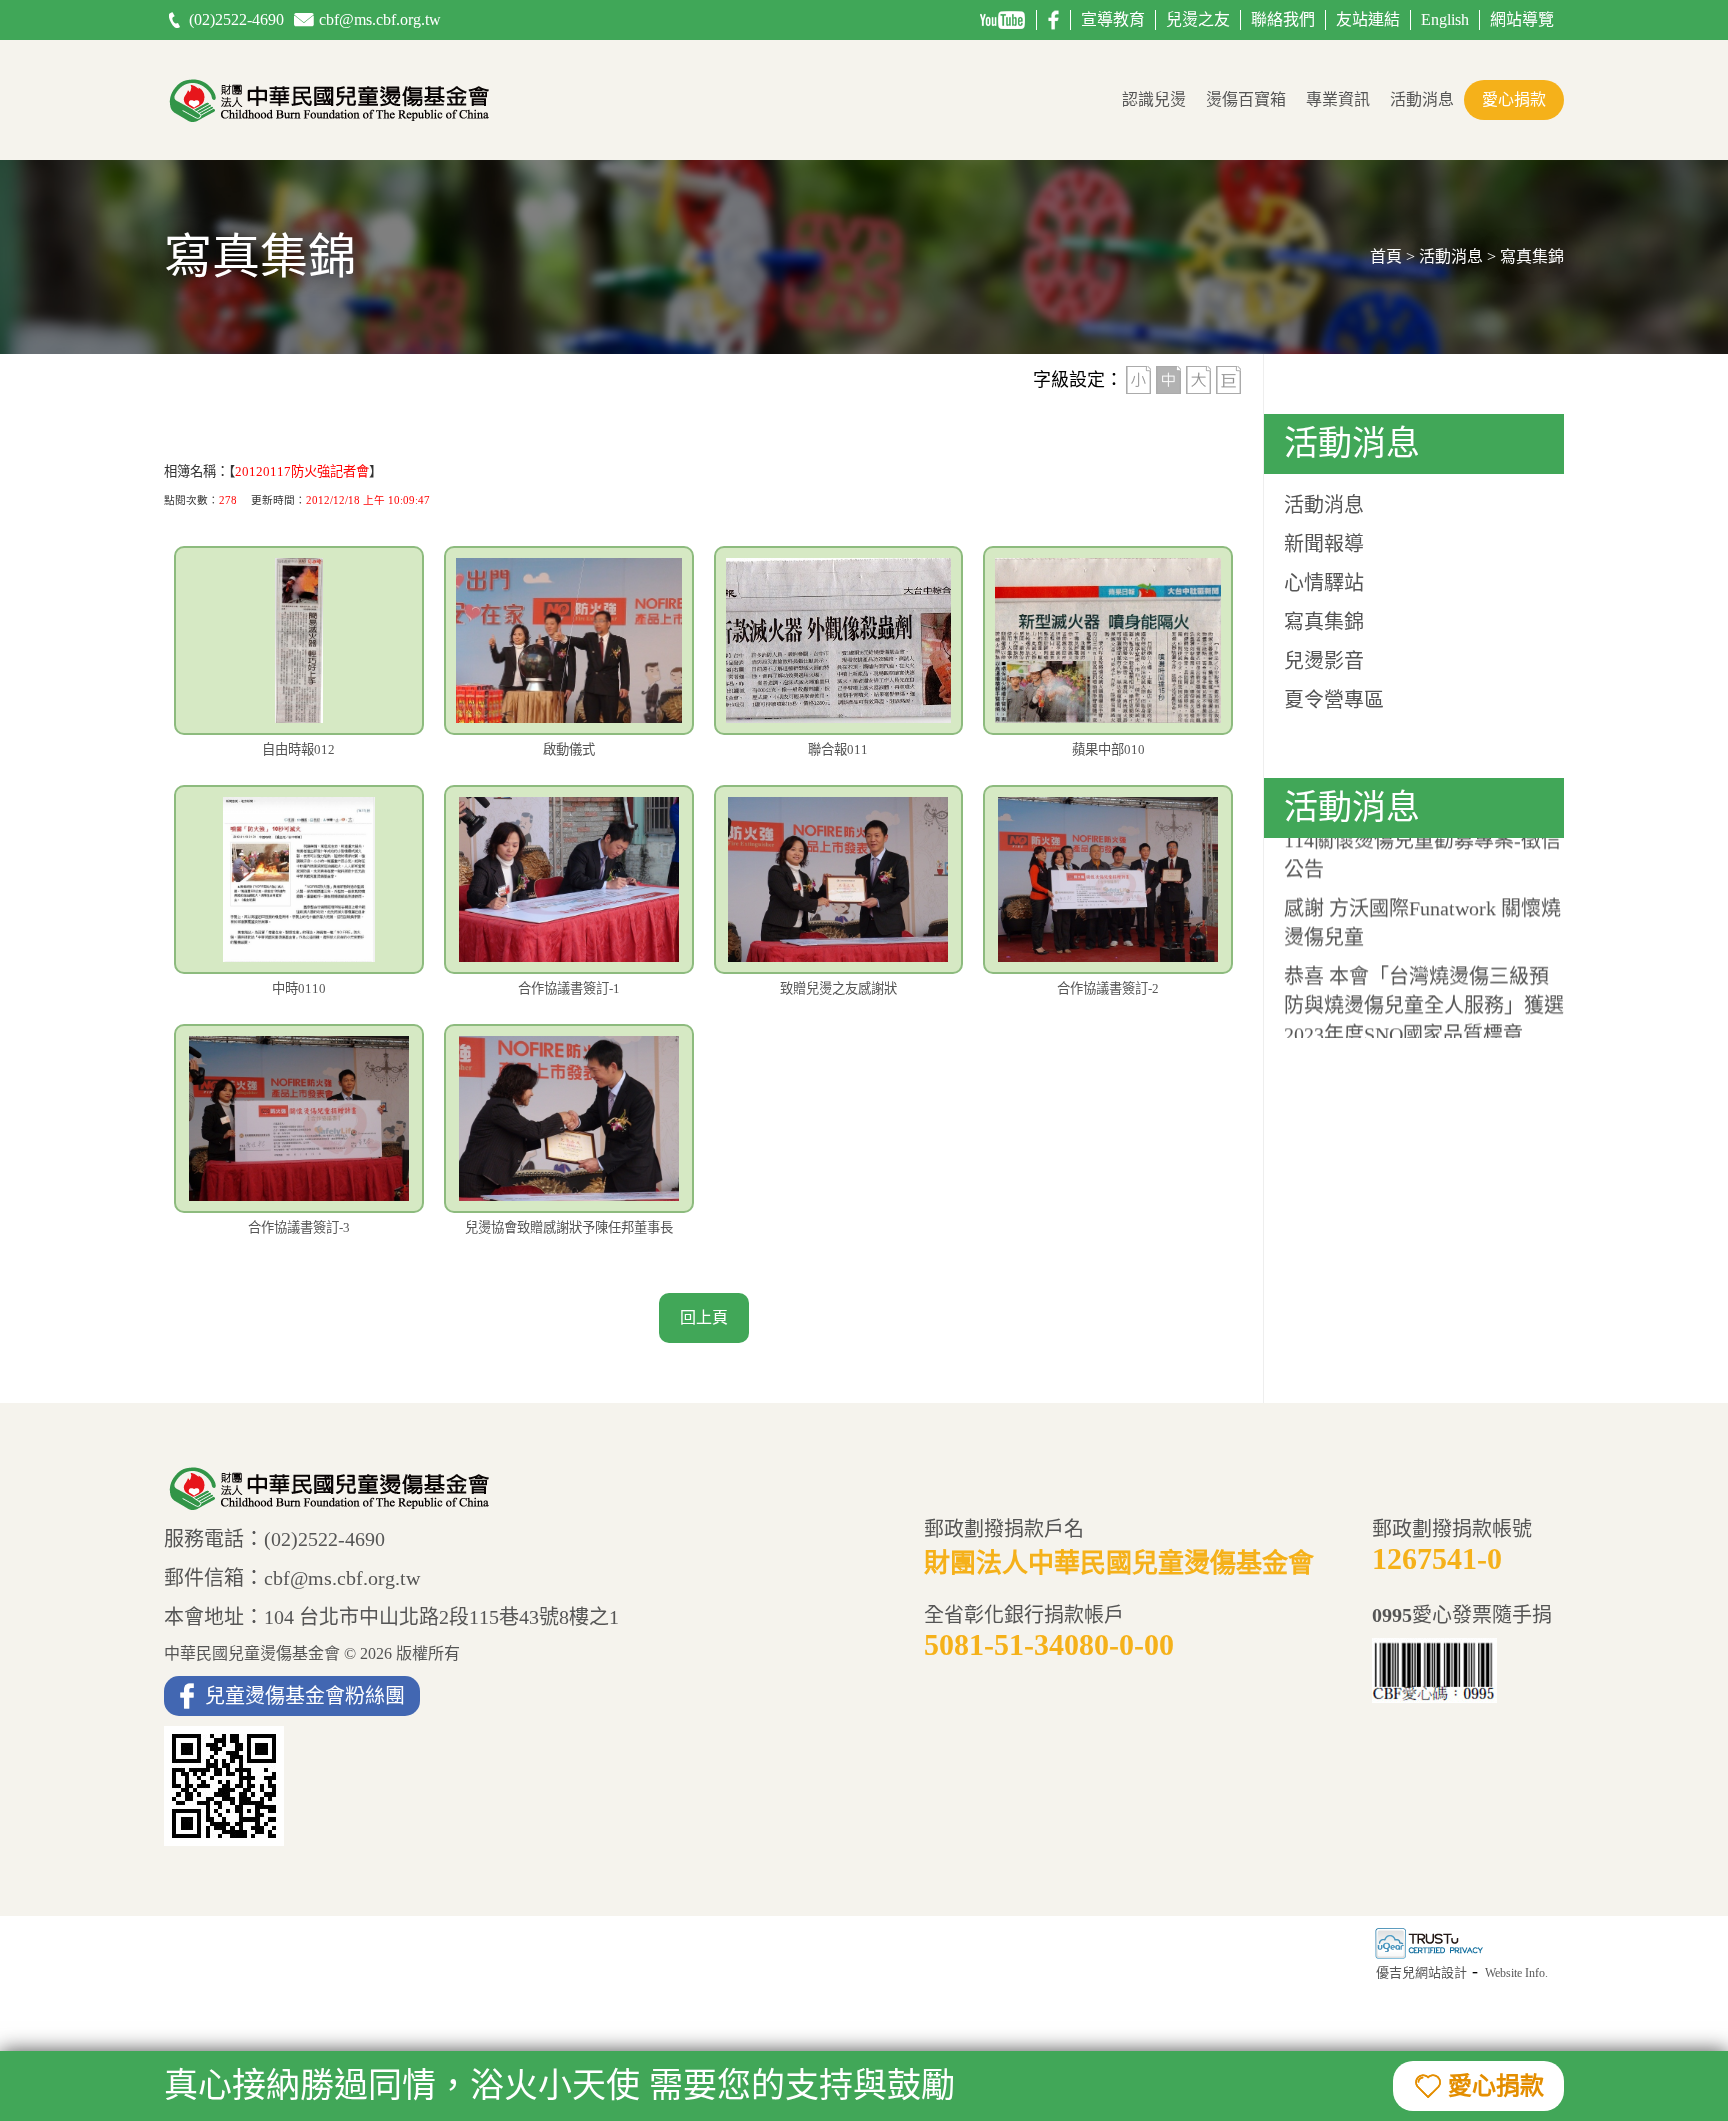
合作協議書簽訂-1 (569, 988)
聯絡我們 (1283, 19)
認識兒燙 (1154, 99)
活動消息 (1422, 99)
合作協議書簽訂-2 (1108, 988)
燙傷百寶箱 (1246, 99)
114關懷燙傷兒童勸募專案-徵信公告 (1422, 838)
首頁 (1386, 256)
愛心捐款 (1514, 99)
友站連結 (1368, 19)
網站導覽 (1522, 19)
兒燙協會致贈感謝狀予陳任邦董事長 (569, 1227)
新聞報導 (1324, 544)
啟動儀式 (569, 749)
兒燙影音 (1324, 661)
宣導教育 (1113, 19)
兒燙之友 (1198, 19)
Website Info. (1516, 1973)
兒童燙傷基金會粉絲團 (305, 1696)
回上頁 (704, 1317)
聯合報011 (838, 749)
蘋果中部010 (1108, 749)
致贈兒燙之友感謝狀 (838, 988)
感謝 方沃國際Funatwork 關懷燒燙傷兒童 (1422, 906)
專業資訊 (1338, 99)
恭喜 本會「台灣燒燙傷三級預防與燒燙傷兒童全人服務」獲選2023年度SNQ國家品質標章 (1424, 989)
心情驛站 (1324, 583)
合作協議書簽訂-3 (299, 1227)
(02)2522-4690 (236, 19)
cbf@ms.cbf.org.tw (380, 19)
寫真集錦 (1324, 622)
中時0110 (299, 988)
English (1445, 19)
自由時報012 (298, 749)
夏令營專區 (1334, 700)
